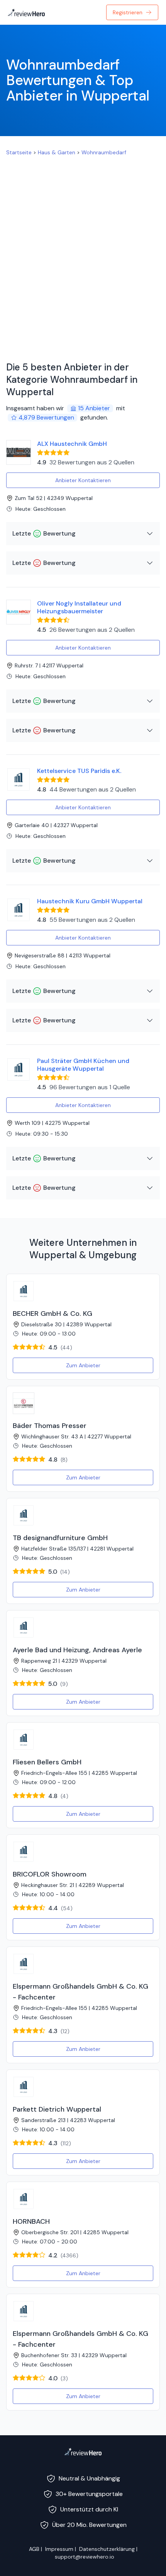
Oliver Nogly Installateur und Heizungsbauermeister (79, 607)
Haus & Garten (57, 152)
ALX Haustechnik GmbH (72, 444)
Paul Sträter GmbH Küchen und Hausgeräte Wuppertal (83, 1065)
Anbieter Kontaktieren (83, 480)
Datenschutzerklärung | (108, 2549)
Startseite (19, 152)
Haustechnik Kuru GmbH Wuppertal (90, 901)
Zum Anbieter (83, 1365)
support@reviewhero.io (85, 2557)
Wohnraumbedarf (104, 152)
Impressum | (61, 2549)
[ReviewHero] (83, 2451)
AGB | (36, 2549)
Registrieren (128, 12)
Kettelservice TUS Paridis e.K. (79, 771)
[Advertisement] (83, 256)
